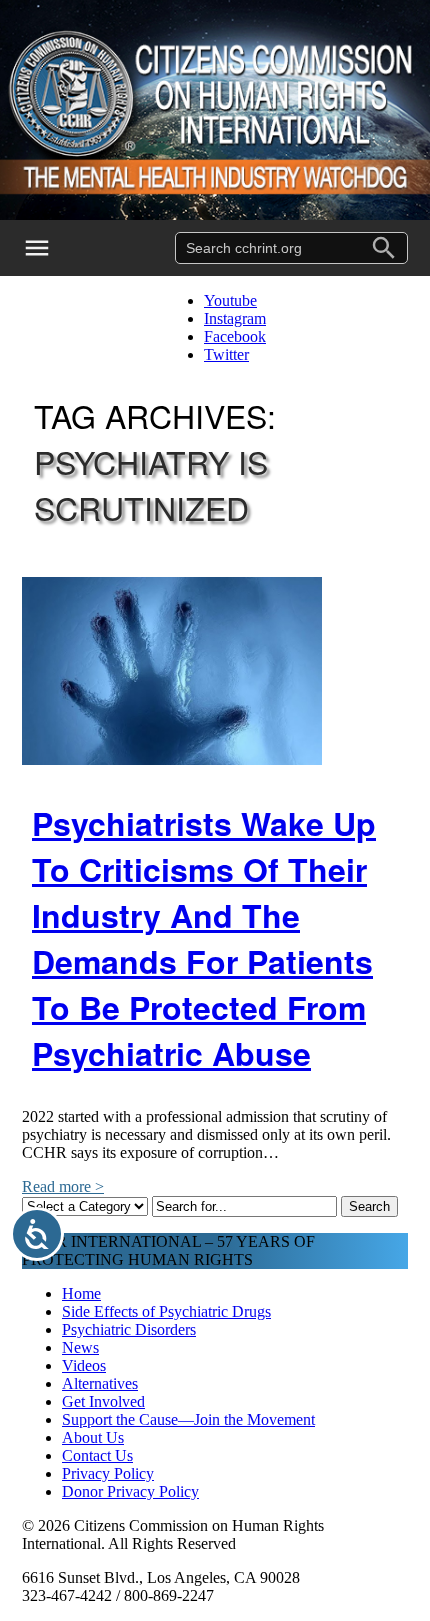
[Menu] (50, 248)
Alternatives (100, 1383)
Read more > (63, 1186)
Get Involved (103, 1401)
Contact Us (97, 1455)
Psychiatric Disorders (129, 1329)
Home (81, 1293)
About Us (93, 1437)
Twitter (226, 354)
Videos (84, 1365)
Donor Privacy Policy (130, 1491)
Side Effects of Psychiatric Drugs (166, 1311)
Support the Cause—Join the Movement (188, 1419)
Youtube (230, 300)
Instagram (235, 318)
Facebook (235, 336)
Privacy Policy (108, 1473)
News (80, 1347)
